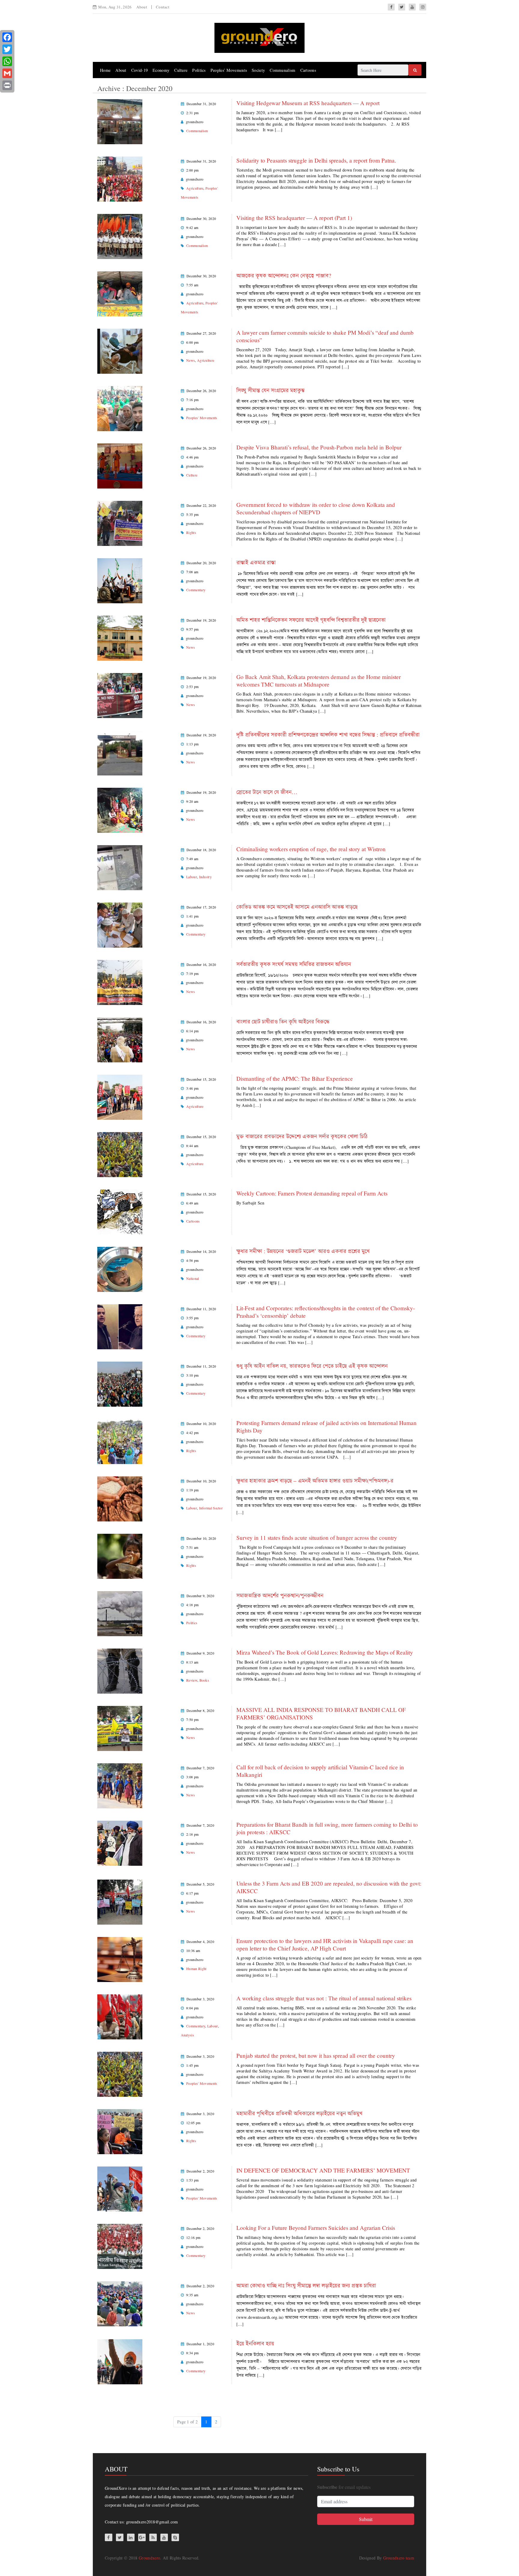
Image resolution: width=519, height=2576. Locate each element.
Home (105, 70)
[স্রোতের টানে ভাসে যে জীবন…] (120, 810)
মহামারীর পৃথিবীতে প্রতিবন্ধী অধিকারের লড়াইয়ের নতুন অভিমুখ (299, 2113)
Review (192, 1680)
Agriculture (195, 188)
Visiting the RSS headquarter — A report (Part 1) (294, 218)
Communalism (282, 70)
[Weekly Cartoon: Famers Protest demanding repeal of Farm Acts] (120, 1211)
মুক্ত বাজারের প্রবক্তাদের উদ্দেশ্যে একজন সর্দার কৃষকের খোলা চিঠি (302, 1136)
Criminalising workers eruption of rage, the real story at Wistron (311, 849)
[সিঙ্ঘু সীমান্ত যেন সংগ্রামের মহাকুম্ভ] (120, 408)
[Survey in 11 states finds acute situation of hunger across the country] (120, 1556)
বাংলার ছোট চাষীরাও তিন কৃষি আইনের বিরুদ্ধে (283, 1021)
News (191, 360)
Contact (163, 7)
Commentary (196, 590)
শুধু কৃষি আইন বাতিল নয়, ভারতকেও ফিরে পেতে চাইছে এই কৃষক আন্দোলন (312, 1366)
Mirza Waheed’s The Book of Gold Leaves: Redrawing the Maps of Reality (325, 1652)
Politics (199, 70)
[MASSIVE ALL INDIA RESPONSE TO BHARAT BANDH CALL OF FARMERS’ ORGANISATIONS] (120, 1728)
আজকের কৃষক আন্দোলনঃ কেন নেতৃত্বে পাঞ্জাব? (284, 275)
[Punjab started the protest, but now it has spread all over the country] (120, 2074)
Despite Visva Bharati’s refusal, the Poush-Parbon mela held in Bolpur (320, 447)
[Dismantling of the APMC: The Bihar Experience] (120, 1096)
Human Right (196, 1969)
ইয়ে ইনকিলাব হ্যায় (255, 2343)
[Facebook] (7, 37)
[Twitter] (7, 49)
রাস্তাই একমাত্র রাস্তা (256, 562)
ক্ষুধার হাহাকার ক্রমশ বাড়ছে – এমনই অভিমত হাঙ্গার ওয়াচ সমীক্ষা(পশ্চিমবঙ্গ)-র (315, 1480)
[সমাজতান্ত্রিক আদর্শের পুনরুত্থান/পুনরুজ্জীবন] (120, 1613)
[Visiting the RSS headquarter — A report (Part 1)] (120, 236)
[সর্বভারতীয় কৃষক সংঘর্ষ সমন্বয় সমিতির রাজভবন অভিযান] (120, 982)
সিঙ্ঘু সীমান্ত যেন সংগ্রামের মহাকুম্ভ (270, 390)
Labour (192, 877)
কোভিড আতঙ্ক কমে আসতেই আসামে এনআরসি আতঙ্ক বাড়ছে (297, 907)
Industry (205, 877)
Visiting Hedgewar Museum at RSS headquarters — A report (308, 103)
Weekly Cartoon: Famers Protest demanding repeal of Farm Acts (312, 1193)
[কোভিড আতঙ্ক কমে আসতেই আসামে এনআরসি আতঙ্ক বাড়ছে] (120, 924)
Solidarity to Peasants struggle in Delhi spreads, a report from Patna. (317, 160)
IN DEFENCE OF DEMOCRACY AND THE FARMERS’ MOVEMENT (323, 2170)
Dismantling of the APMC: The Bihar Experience (295, 1078)
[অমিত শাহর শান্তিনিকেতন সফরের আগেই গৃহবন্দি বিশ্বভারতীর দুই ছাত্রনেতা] (120, 637)
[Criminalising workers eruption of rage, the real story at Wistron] (120, 867)
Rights (191, 532)
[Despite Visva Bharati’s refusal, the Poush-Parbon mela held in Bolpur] (120, 465)
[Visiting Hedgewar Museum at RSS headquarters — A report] (120, 121)
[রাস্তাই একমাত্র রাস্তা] (120, 580)
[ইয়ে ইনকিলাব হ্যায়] (120, 2361)
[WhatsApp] (7, 61)
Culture (181, 70)
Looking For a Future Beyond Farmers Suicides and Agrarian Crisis (316, 2228)
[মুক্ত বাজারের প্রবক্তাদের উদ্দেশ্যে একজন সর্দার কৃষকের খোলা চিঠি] (120, 1154)
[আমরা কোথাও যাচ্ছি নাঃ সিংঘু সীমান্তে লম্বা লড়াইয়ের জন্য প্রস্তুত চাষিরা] (120, 2303)
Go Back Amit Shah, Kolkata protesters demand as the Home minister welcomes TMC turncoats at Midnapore (319, 681)
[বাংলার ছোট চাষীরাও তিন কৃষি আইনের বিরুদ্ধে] (120, 1039)
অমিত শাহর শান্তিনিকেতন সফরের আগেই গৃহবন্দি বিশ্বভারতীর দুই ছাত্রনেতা (311, 620)
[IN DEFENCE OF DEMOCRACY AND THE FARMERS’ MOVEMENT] (120, 2188)
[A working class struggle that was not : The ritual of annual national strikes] (120, 2016)
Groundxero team (399, 2558)
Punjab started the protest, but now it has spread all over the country (316, 2055)
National (193, 1278)
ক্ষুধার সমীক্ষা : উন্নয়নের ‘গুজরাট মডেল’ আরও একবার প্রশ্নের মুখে (303, 1251)
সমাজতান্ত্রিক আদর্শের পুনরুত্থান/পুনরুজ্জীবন (280, 1595)
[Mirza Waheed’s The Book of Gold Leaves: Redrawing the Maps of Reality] (120, 1670)
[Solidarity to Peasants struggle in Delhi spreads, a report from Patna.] (120, 178)
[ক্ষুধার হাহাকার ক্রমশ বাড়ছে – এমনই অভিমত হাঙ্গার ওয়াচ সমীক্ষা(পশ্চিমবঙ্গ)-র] (120, 1498)
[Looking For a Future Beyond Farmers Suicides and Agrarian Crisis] (120, 2246)
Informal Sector (211, 1508)
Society (258, 70)
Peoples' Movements (202, 418)
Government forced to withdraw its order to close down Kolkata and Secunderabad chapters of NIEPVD (316, 508)
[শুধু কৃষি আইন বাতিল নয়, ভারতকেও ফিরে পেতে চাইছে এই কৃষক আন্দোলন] (120, 1383)
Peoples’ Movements (229, 70)
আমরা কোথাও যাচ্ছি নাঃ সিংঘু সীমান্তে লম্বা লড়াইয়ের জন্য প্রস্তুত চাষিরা (306, 2285)
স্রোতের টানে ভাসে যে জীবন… (267, 792)
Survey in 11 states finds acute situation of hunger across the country (317, 1538)
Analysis (187, 2035)
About (142, 7)
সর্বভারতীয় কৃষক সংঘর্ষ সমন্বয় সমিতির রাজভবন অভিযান (294, 964)
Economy (161, 70)
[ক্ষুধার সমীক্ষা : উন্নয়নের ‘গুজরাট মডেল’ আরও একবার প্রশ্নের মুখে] (120, 1269)
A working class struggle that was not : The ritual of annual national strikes (324, 1998)
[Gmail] (7, 73)
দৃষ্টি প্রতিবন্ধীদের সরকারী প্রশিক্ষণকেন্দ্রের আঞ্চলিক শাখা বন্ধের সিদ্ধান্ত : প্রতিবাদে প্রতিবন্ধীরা (328, 734)
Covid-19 (140, 70)
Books (204, 1680)
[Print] (7, 85)
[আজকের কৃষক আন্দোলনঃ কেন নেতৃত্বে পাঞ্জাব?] (120, 293)
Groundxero (149, 2558)
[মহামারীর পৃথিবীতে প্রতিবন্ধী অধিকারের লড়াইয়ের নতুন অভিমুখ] (120, 2131)
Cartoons (308, 70)
